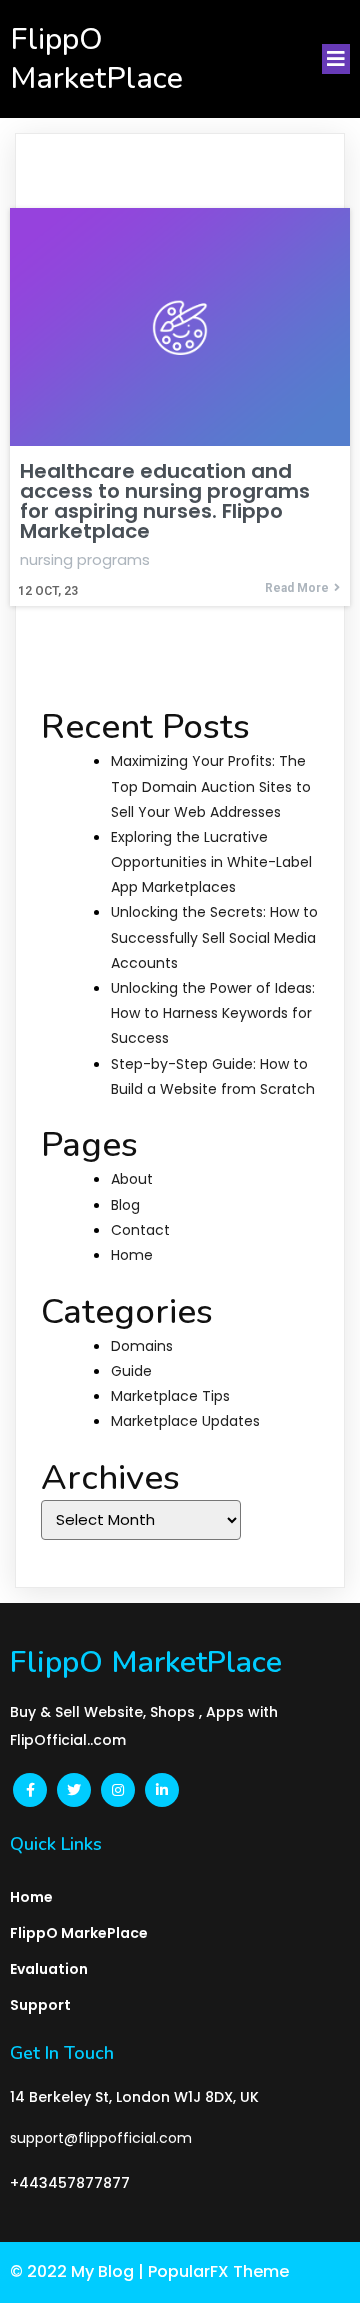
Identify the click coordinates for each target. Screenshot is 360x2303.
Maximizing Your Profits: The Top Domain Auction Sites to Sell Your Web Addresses (211, 786)
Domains (142, 1346)
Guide (131, 1371)
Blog (125, 1205)
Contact (140, 1230)
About (132, 1179)
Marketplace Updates (185, 1421)
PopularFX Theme (218, 2271)
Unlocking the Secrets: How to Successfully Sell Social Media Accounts (214, 937)
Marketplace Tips (170, 1396)
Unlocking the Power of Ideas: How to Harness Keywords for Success (213, 1013)
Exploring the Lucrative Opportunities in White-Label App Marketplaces (211, 862)
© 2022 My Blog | (79, 2271)
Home (132, 1255)
